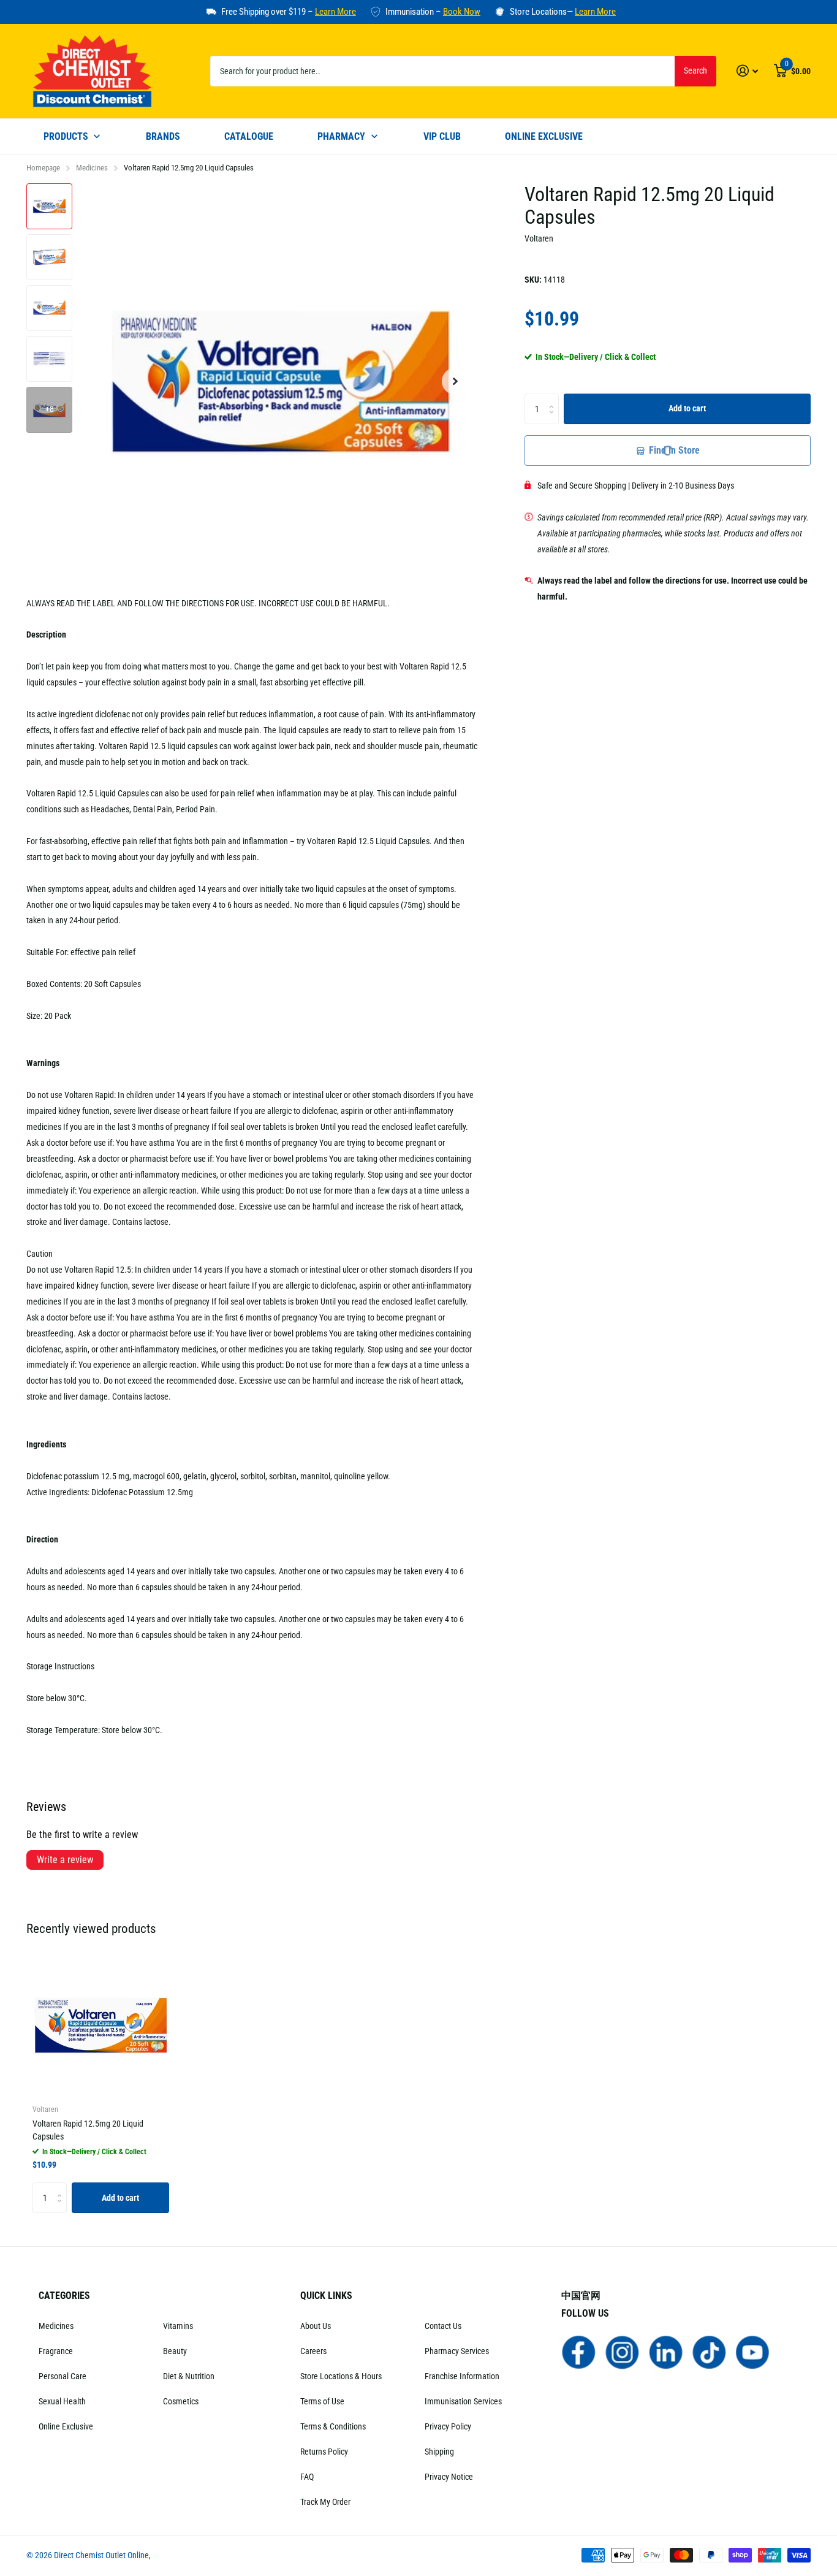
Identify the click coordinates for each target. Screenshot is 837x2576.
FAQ (307, 2477)
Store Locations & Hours (341, 2376)
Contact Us (443, 2326)
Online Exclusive (66, 2426)
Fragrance (56, 2351)
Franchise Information (462, 2376)
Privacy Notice (449, 2477)
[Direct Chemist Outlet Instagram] (622, 2352)
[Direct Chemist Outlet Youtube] (753, 2352)
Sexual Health (62, 2401)
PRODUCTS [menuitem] (66, 136)
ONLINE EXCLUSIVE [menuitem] (544, 136)
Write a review (65, 1860)
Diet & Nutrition (189, 2376)
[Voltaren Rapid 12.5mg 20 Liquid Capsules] (101, 2025)
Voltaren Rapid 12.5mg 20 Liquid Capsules (88, 2130)
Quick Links (326, 2296)
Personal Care (62, 2376)
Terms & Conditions (333, 2426)
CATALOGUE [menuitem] (249, 136)
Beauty (175, 2351)
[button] (455, 382)
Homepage (43, 168)
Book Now (462, 12)
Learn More (335, 12)
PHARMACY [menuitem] (341, 136)
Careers (313, 2351)
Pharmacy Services (457, 2351)
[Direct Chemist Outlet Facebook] (579, 2352)
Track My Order (325, 2502)
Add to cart (687, 408)
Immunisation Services (463, 2401)
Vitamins (178, 2326)
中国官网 (581, 2296)
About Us (316, 2326)
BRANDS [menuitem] (163, 136)
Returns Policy (324, 2452)
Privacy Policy (448, 2426)
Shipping (439, 2452)
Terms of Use (322, 2401)
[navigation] (49, 206)
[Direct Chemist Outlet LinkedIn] (666, 2352)
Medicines (92, 168)
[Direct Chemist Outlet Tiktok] (709, 2352)
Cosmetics (181, 2401)
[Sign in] (747, 71)
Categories (64, 2296)
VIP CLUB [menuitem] (442, 136)
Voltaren (539, 238)
